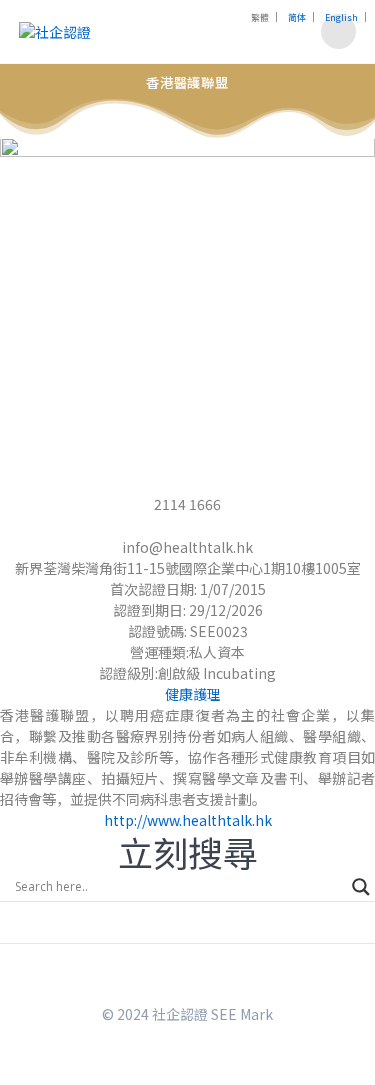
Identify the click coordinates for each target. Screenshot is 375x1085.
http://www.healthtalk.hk (188, 820)
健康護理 (193, 694)
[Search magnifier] (361, 887)
